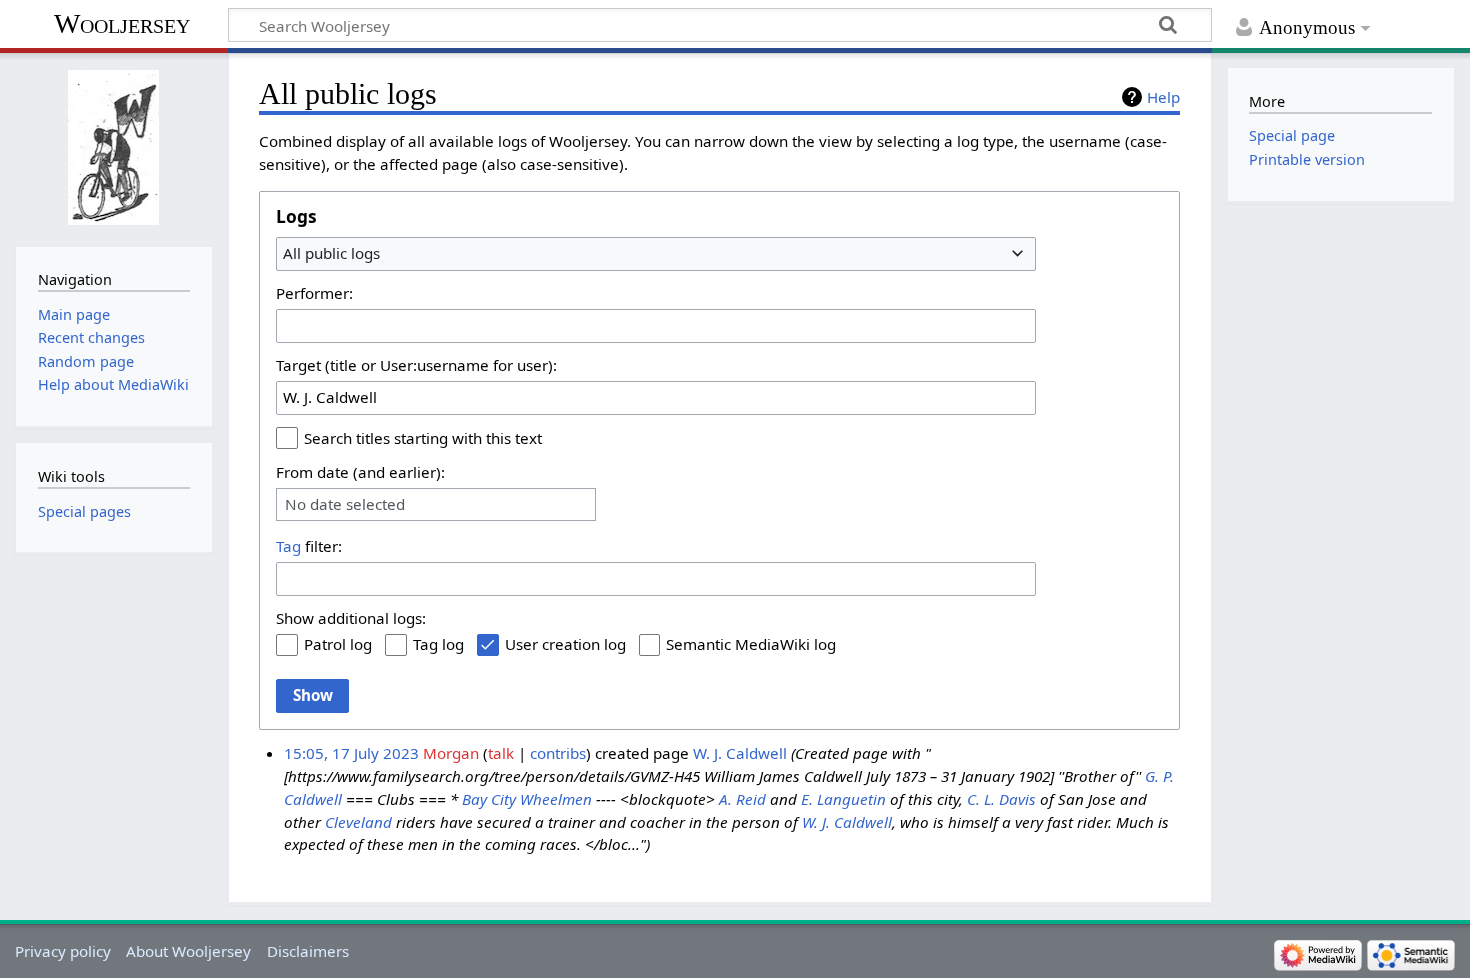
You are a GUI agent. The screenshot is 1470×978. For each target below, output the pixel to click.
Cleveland (358, 822)
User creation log (565, 644)
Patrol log (338, 644)
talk (501, 753)
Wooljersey (122, 23)
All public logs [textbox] (331, 253)
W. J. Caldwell (740, 753)
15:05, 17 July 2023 (351, 753)
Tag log (438, 644)
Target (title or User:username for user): (416, 365)
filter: (309, 546)
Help (1163, 97)
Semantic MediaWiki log (751, 644)
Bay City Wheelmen (527, 799)
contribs (558, 753)
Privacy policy (63, 951)
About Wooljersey (188, 951)
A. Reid (742, 799)
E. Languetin (843, 799)
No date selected (345, 504)
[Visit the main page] (113, 147)
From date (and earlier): (360, 472)
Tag (288, 546)
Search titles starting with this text (423, 438)
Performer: (314, 293)
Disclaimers (308, 951)
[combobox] (656, 254)
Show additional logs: (351, 618)
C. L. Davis (1001, 799)
